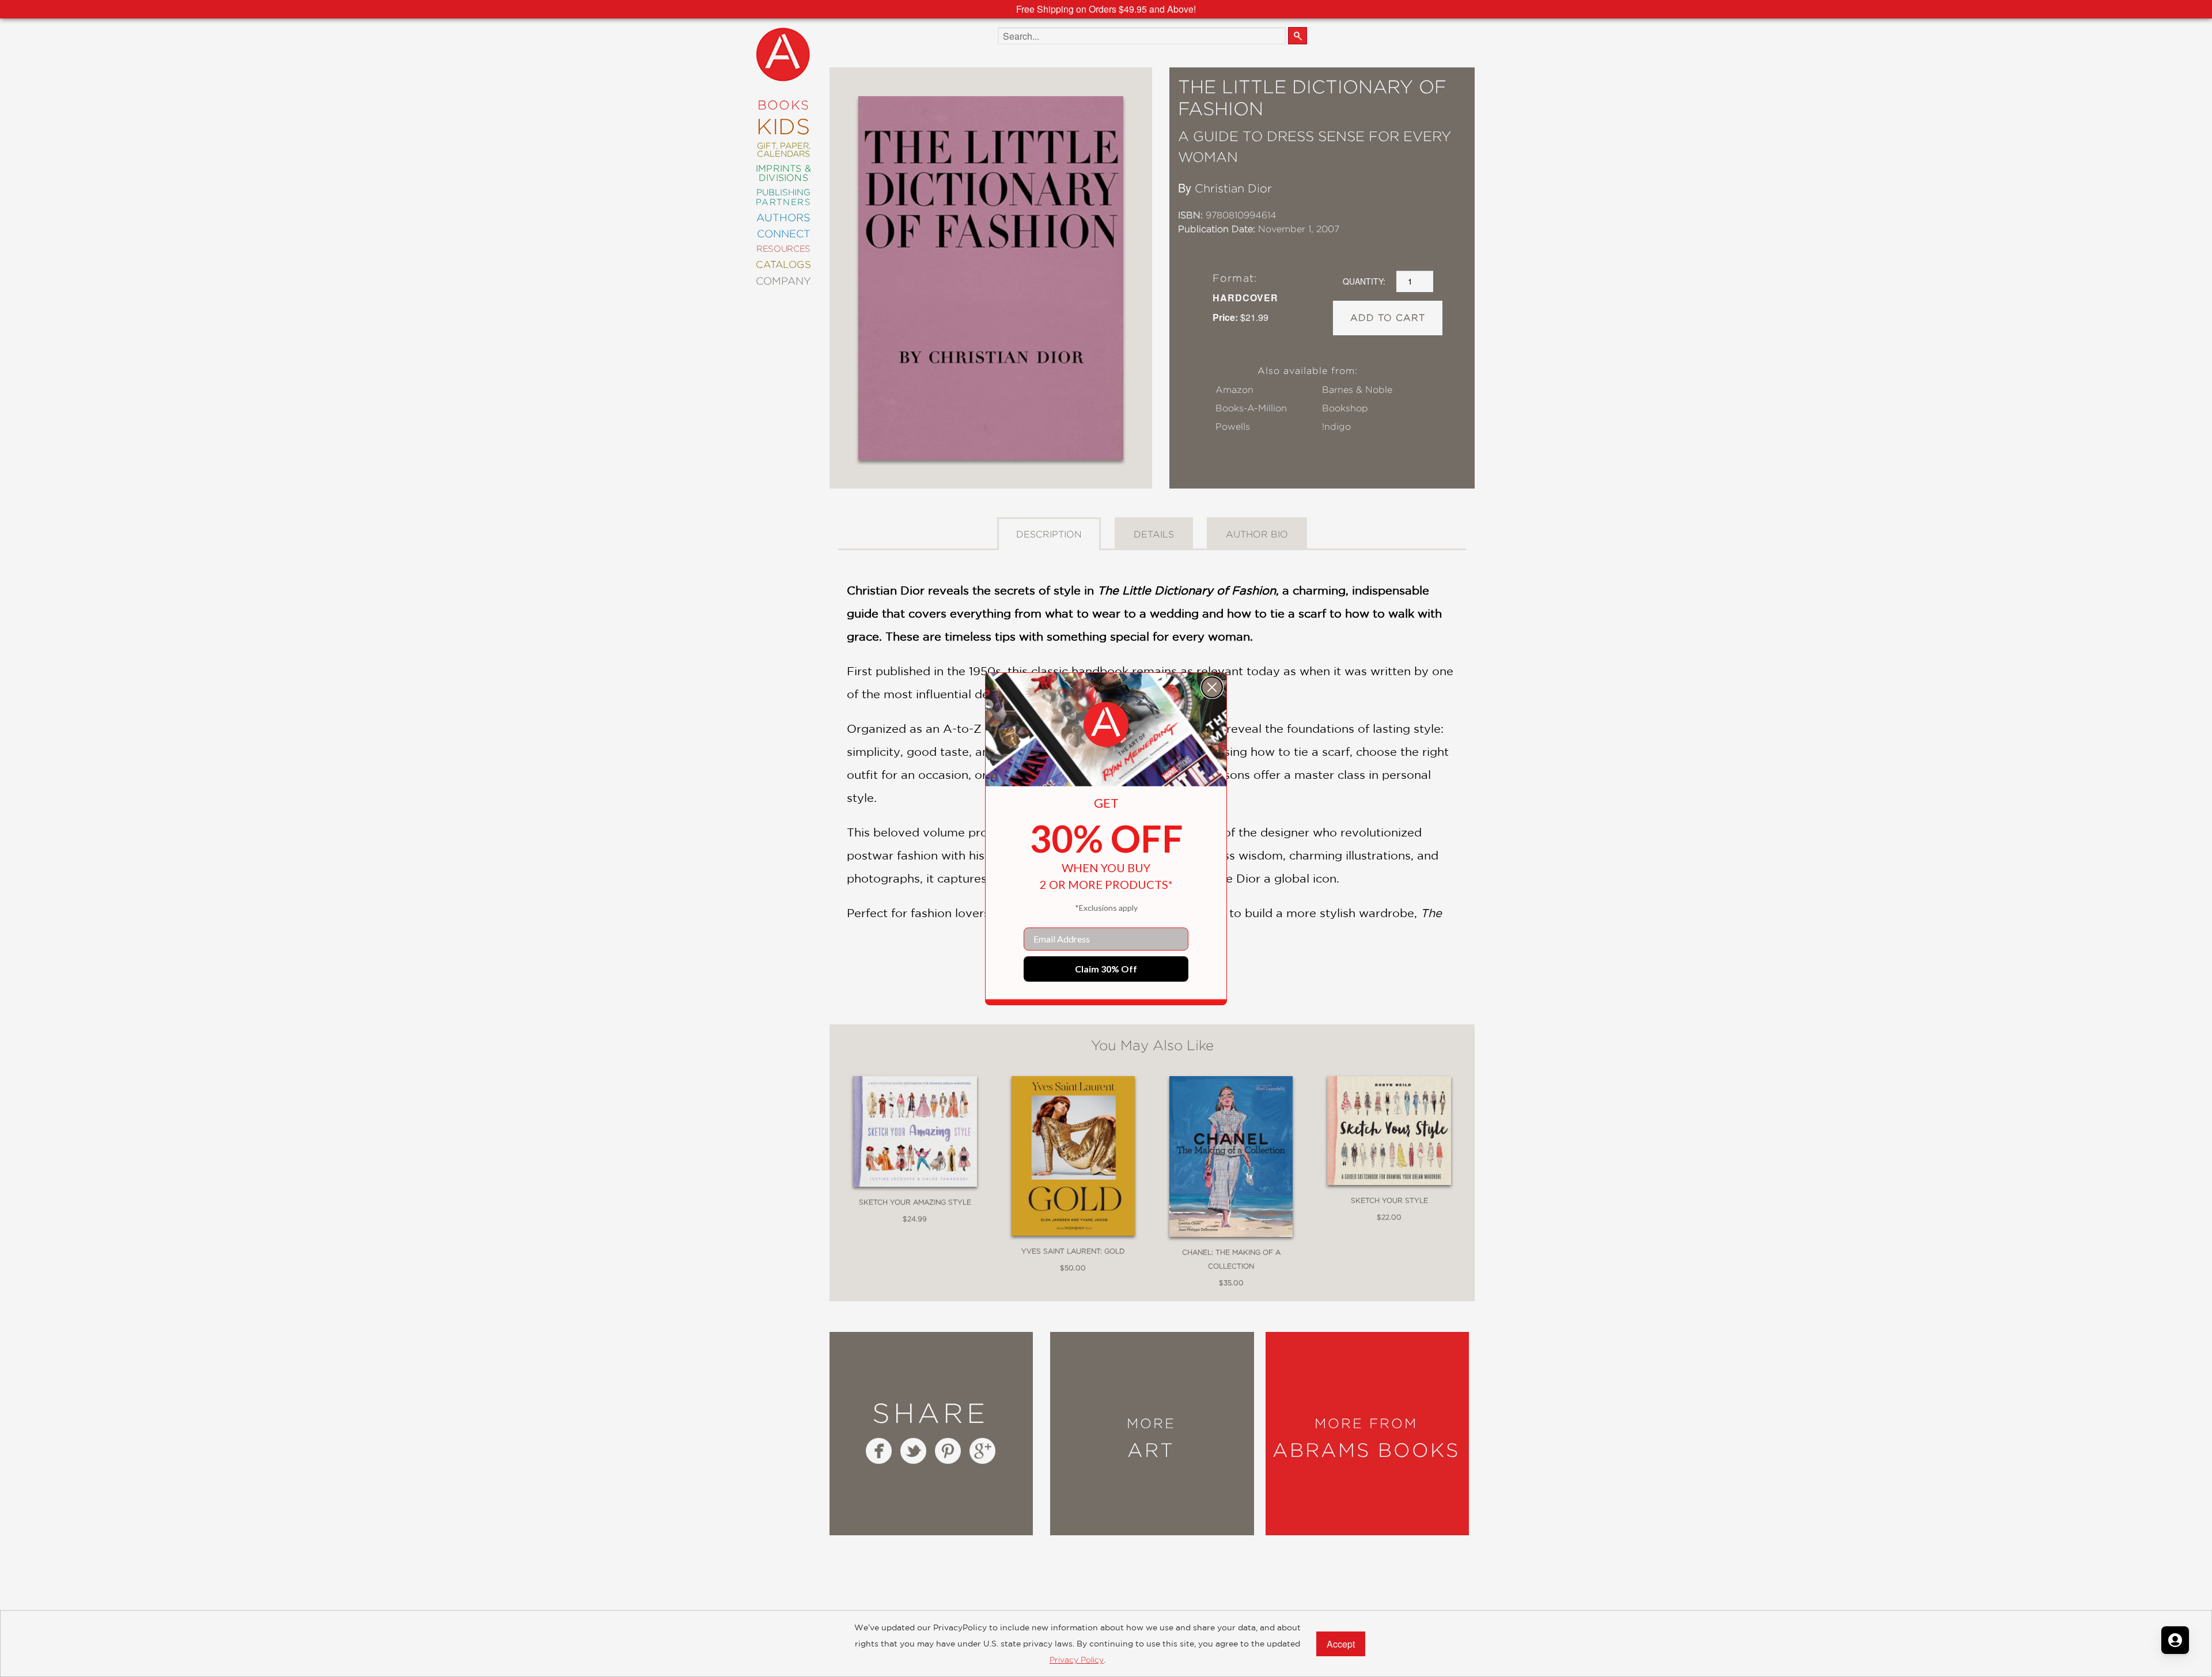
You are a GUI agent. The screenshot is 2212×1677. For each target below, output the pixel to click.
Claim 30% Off (1106, 969)
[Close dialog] (1212, 687)
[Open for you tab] (2175, 1640)
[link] (1106, 725)
